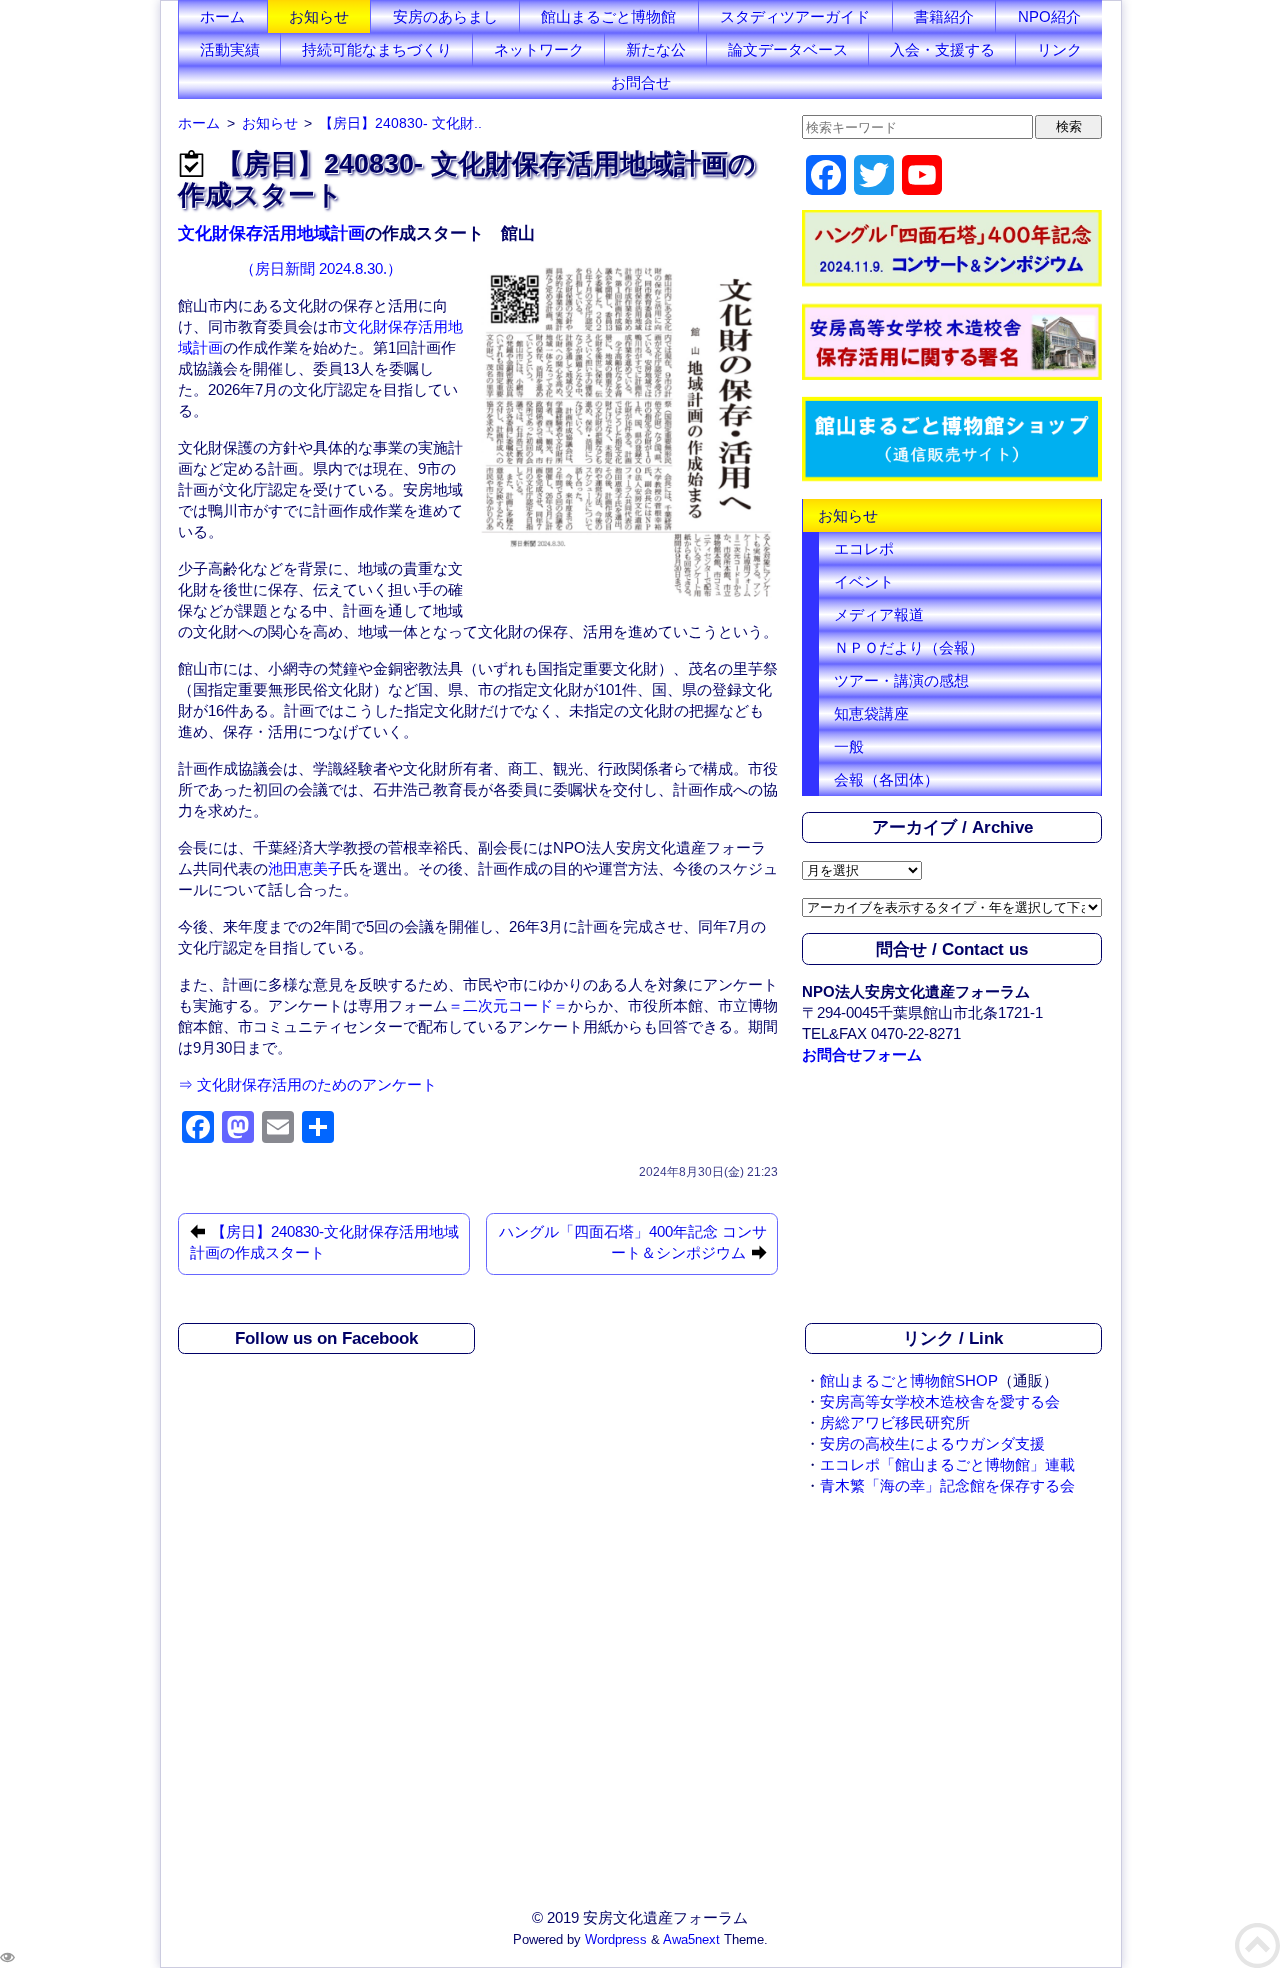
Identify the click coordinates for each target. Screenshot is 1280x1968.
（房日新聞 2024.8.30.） (321, 268)
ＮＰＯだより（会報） (909, 647)
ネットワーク (539, 49)
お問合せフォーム (862, 1054)
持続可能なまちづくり (377, 49)
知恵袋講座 (871, 713)
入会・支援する (942, 49)
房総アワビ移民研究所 (895, 1422)
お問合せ (641, 82)
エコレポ (864, 548)
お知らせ (319, 16)
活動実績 (230, 49)
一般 (849, 746)
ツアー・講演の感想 (901, 680)
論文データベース (788, 49)
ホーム (222, 16)
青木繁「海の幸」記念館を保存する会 (947, 1485)
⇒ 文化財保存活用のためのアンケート (307, 1084)
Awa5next (691, 1940)
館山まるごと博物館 (608, 16)
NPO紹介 (1049, 16)
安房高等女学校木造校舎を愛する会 (940, 1401)
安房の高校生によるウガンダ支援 (932, 1443)
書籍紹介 (944, 16)
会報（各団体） (886, 779)
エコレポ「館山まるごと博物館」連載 (947, 1464)
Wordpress (616, 1940)
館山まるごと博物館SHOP (909, 1380)
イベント (864, 581)
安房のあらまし (445, 16)
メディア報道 (879, 614)
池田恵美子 (305, 868)
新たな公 (656, 49)
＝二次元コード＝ (508, 1005)
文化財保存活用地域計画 (271, 233)
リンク (1059, 49)
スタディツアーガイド (795, 16)
